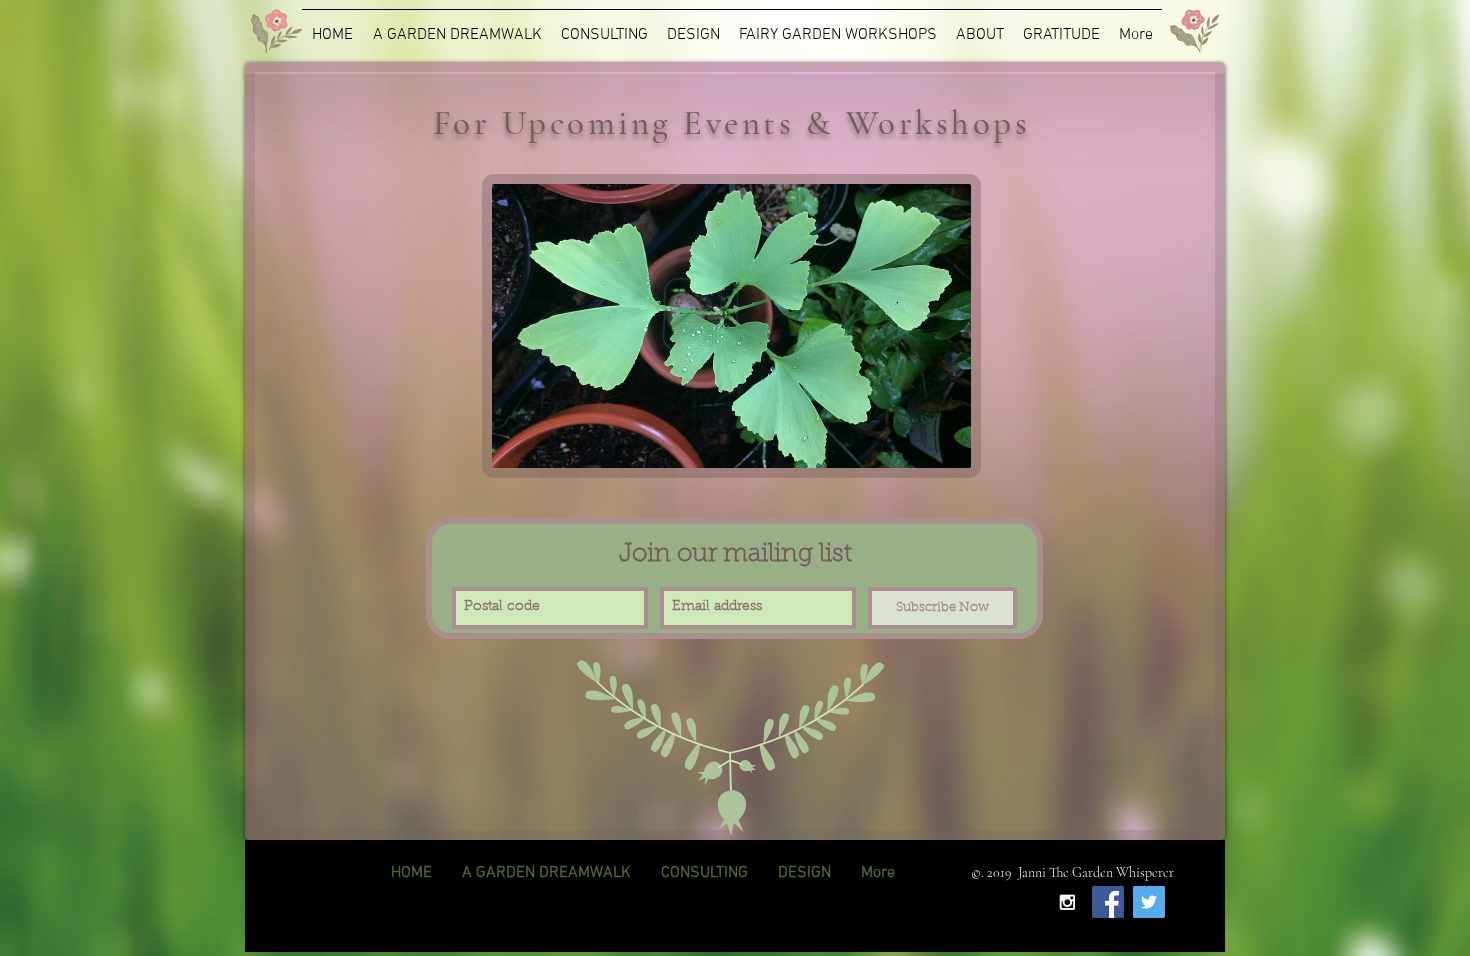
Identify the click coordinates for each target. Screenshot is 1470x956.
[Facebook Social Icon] (1108, 902)
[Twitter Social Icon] (1149, 902)
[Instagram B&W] (1067, 902)
